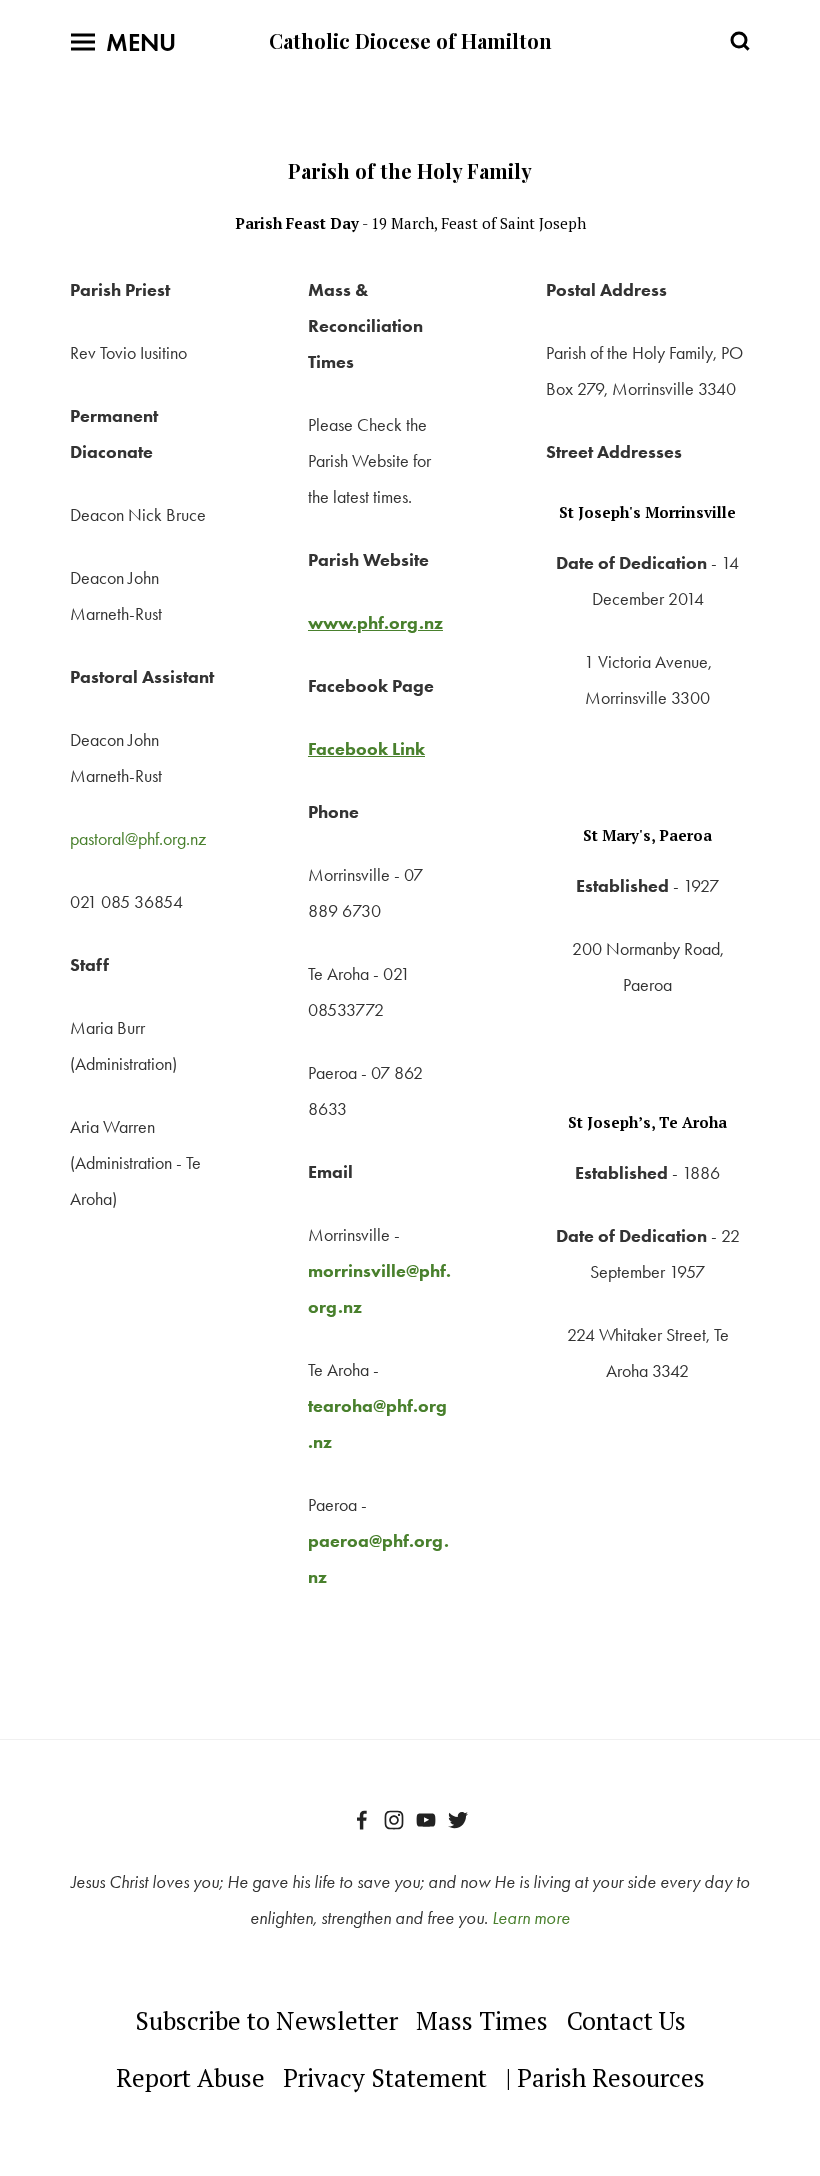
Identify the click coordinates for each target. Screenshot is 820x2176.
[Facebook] (362, 1820)
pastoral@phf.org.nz (138, 839)
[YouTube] (426, 1820)
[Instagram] (394, 1820)
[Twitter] (458, 1820)
